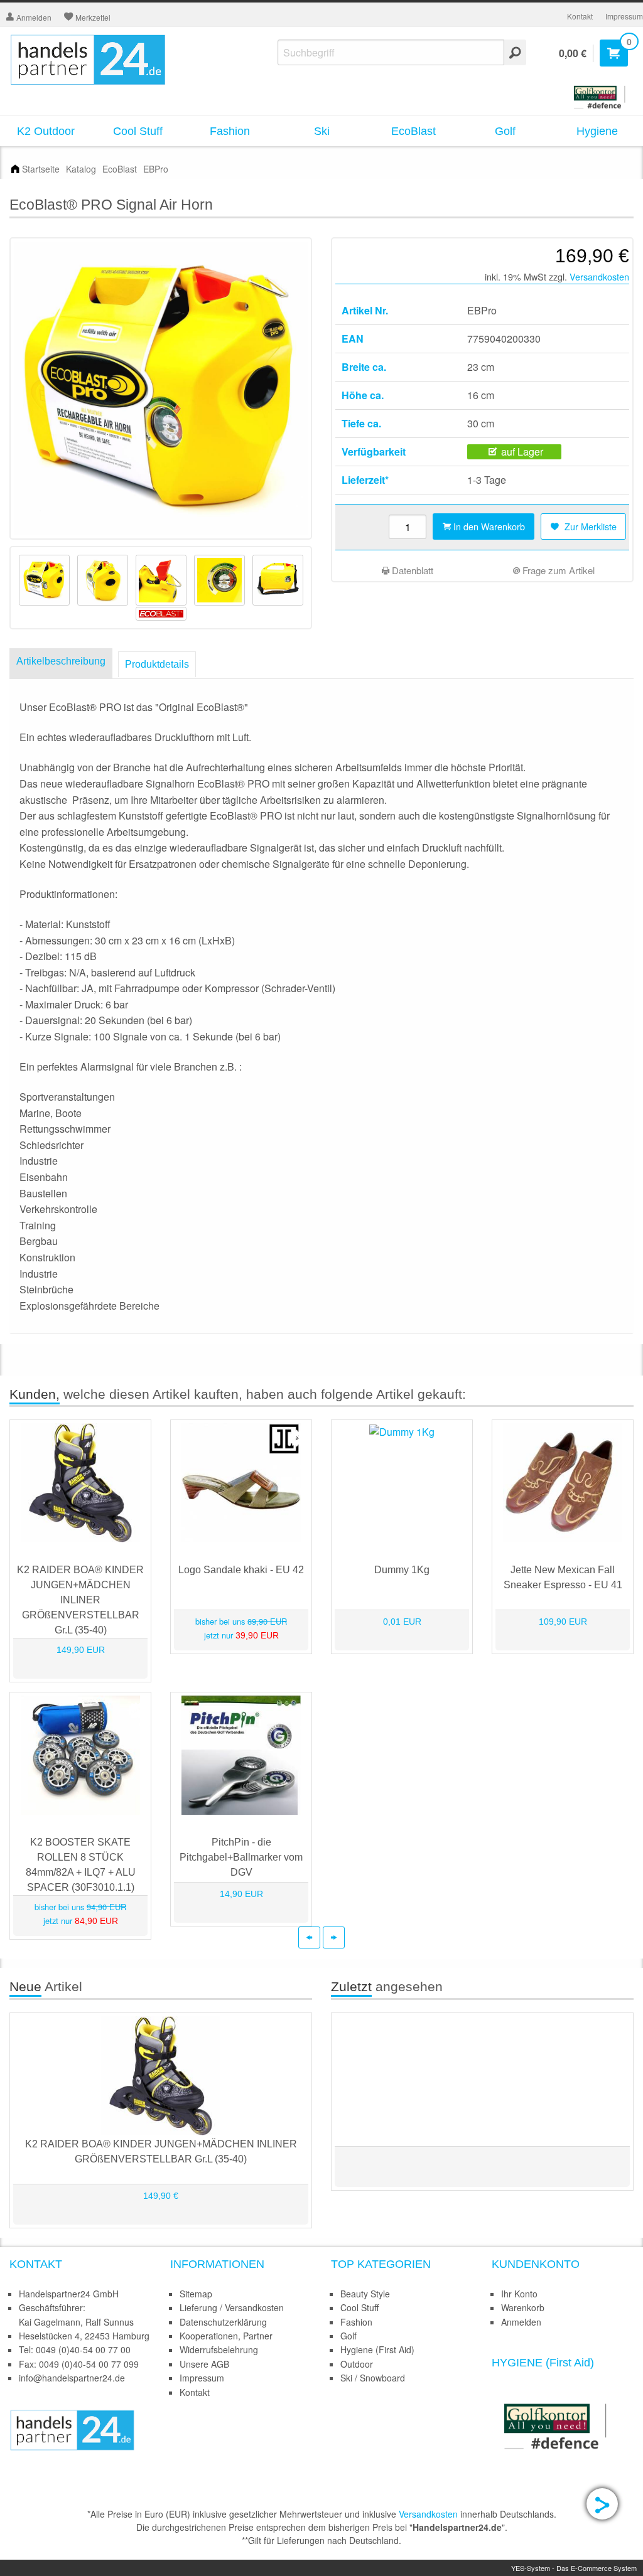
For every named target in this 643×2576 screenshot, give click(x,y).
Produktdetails (157, 664)
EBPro (156, 169)
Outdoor (357, 2364)
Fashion (230, 131)
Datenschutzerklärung (223, 2322)
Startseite (41, 169)
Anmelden (521, 2322)
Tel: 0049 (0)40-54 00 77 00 (75, 2349)
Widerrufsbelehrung (219, 2349)
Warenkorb (523, 2307)
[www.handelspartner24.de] (72, 2429)
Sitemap (196, 2294)
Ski (322, 131)
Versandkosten (599, 276)
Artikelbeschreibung (61, 661)
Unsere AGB (204, 2364)
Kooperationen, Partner (226, 2336)
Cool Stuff (138, 131)
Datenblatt (411, 570)
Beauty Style (365, 2294)
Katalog (81, 169)
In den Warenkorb (488, 526)
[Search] (515, 52)
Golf (505, 131)
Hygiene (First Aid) (377, 2349)
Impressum (624, 16)
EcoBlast (413, 131)
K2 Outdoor (46, 131)
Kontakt (580, 16)
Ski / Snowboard (373, 2378)
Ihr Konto (519, 2294)
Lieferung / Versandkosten (232, 2307)
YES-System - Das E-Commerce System (574, 2568)
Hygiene (597, 131)
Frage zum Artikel (557, 570)
